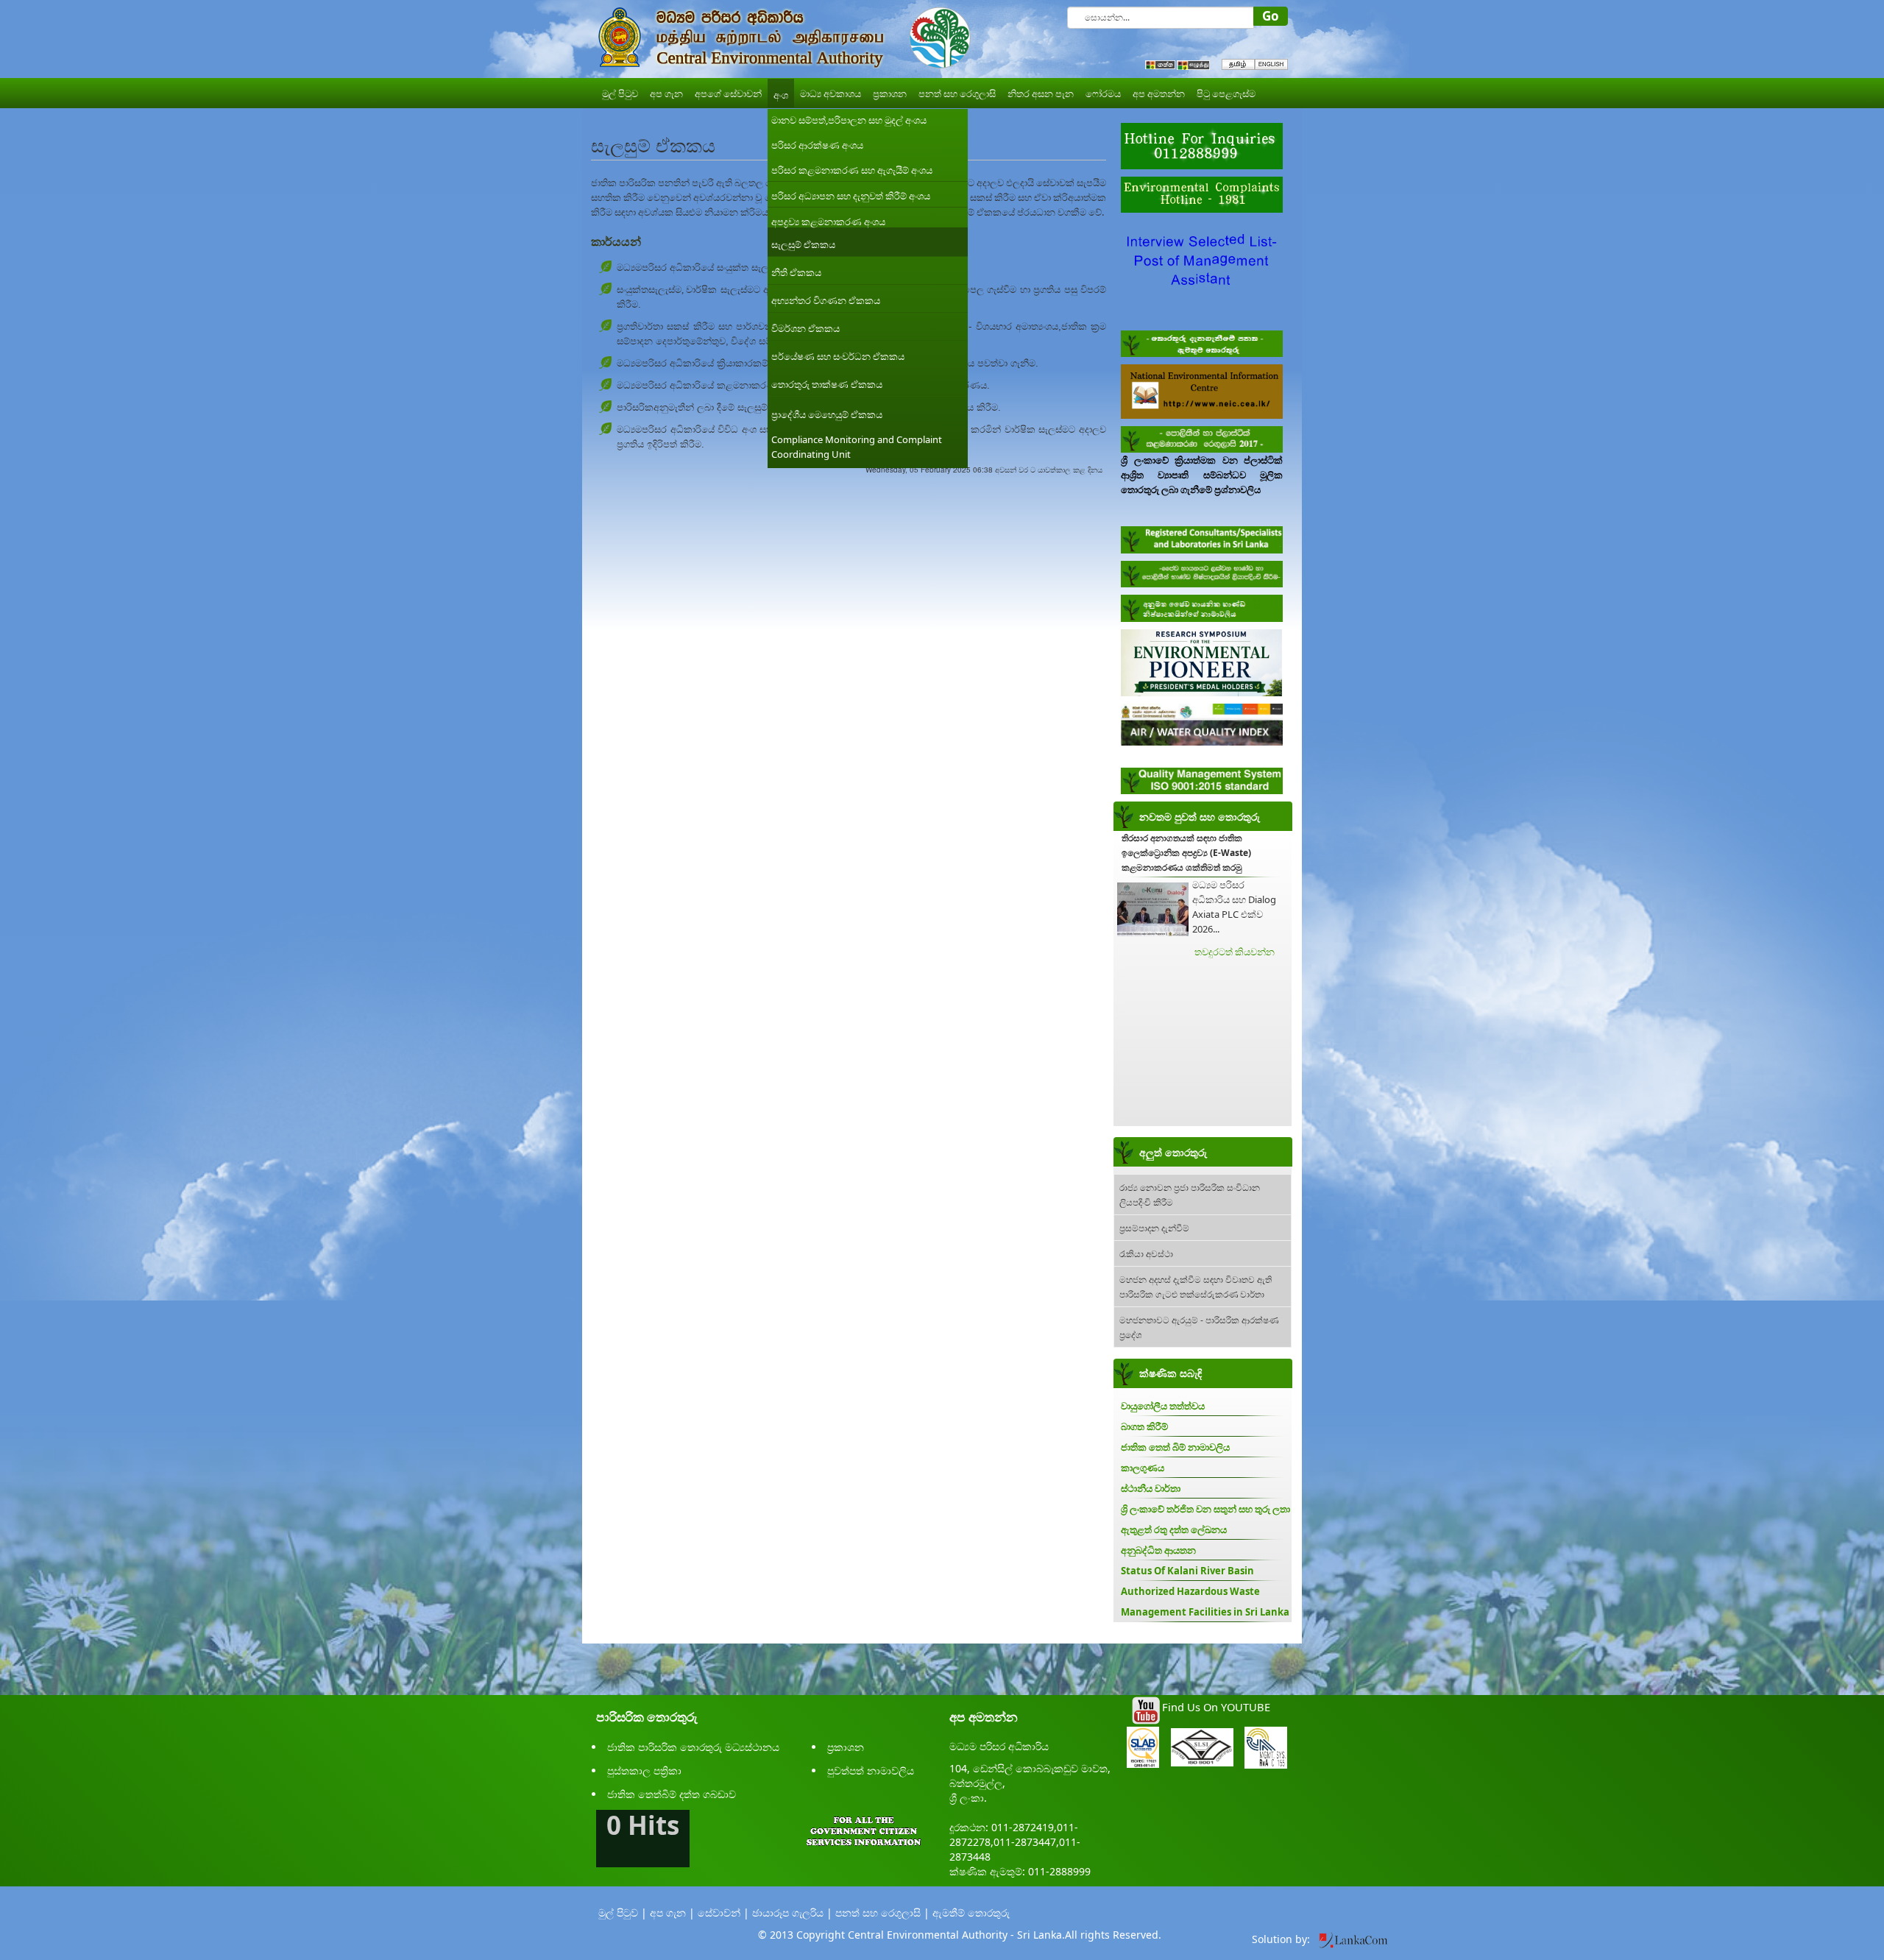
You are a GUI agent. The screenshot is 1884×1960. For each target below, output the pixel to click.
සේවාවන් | (723, 1913)
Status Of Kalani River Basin (1187, 1571)
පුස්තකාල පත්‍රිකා (644, 1770)
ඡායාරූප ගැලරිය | (792, 1913)
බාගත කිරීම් (1144, 1426)
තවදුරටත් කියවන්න (1235, 952)
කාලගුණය (1143, 1468)
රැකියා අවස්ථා (1146, 1253)
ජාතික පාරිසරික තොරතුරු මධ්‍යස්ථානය (693, 1747)
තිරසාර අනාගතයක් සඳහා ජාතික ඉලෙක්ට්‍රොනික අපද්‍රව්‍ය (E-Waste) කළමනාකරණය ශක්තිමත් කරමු (1186, 853)
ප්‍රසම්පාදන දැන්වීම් (1154, 1227)
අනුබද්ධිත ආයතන (1158, 1550)
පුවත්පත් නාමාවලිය (871, 1770)
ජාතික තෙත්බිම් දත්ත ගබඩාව (672, 1794)
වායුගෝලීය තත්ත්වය (1163, 1406)
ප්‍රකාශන (846, 1747)
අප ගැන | (672, 1913)
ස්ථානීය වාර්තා (1151, 1488)
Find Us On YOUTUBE (1216, 1707)
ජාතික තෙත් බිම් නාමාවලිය (1175, 1447)
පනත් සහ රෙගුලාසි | (882, 1913)
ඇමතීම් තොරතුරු (971, 1913)
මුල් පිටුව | (623, 1913)
